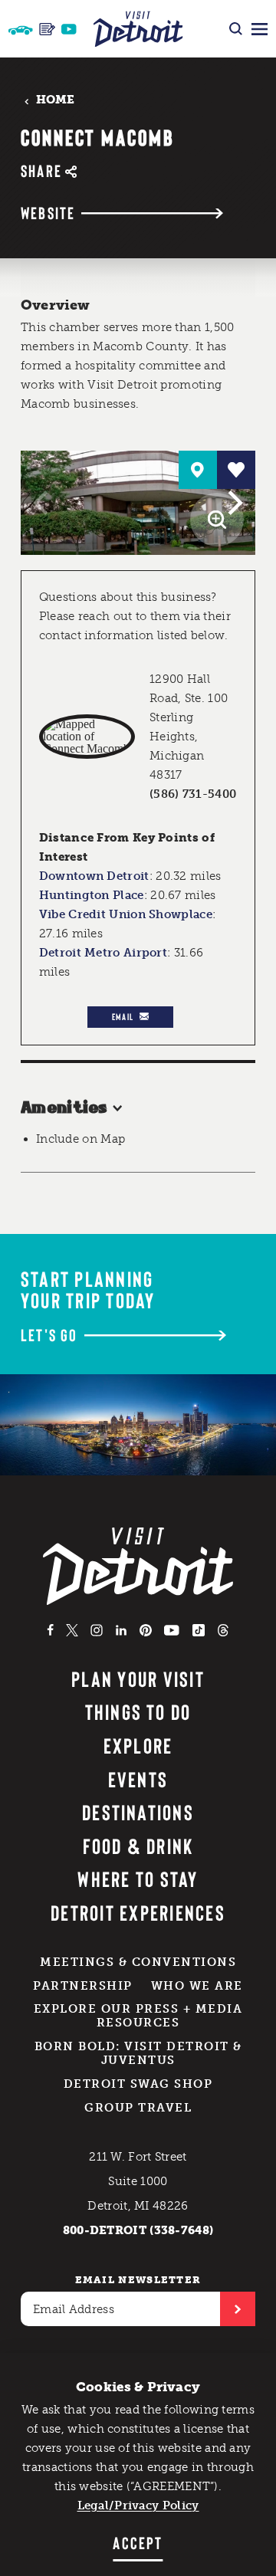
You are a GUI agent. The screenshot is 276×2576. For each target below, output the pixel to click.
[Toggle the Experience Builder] (21, 29)
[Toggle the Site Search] (236, 29)
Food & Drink (138, 1846)
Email (123, 1016)
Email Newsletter (138, 2280)
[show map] (198, 470)
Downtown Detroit (94, 876)
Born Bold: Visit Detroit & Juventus (138, 2053)
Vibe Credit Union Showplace (126, 914)
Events (138, 1779)
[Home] (138, 29)
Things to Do (138, 1711)
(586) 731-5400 (193, 794)
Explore (138, 1745)
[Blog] (47, 29)
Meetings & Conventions (138, 1962)
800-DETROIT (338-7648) (138, 2230)
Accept (138, 2542)
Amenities (64, 1108)
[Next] (233, 503)
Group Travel (138, 2108)
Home (56, 100)
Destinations (138, 1812)
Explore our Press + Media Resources (138, 2016)
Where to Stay (138, 1879)
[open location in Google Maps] (87, 737)
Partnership (83, 1986)
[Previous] (43, 503)
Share (41, 171)
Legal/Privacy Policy (138, 2505)
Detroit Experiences (138, 1912)
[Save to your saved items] (236, 470)
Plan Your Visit (138, 1679)
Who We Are (197, 1986)
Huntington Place (92, 895)
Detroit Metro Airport (103, 953)
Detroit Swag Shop (138, 2084)
